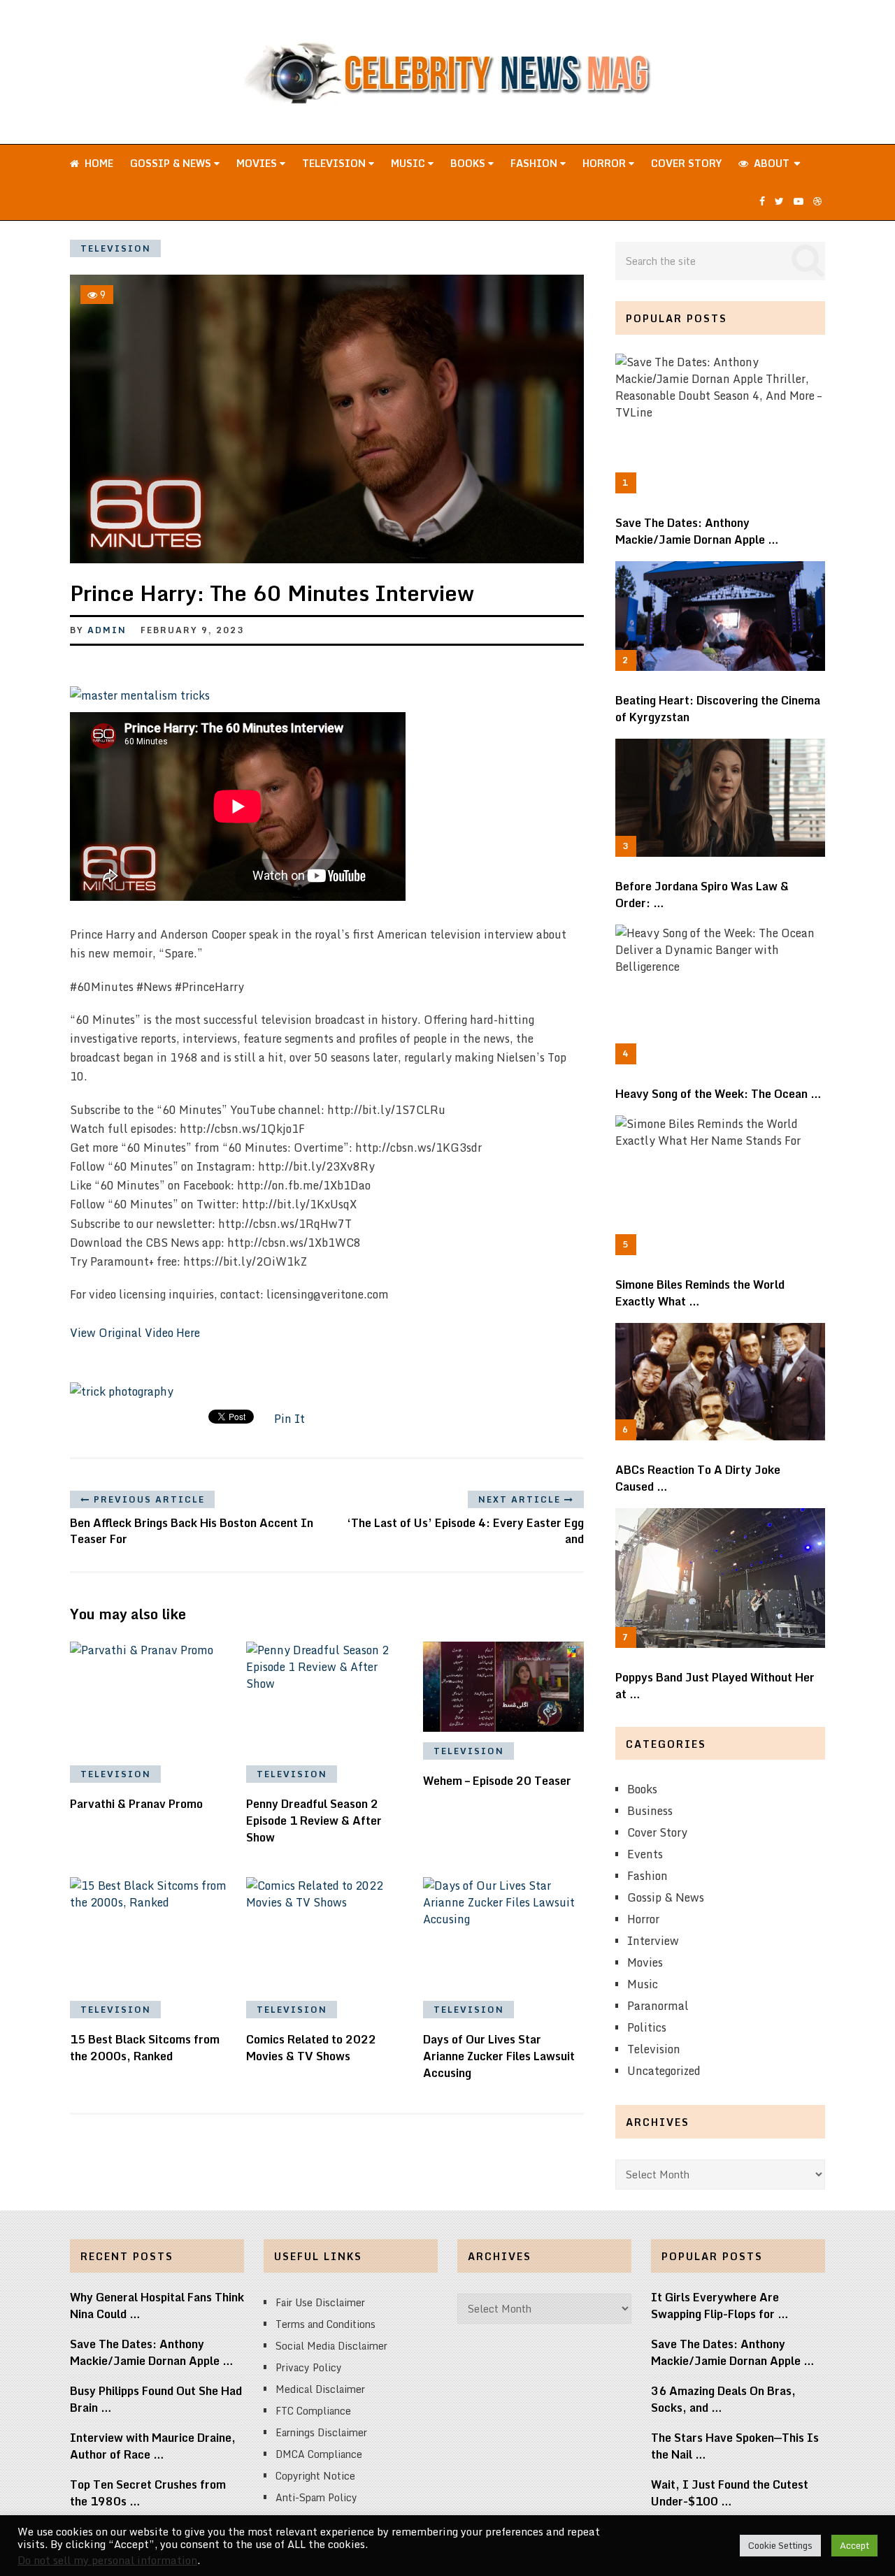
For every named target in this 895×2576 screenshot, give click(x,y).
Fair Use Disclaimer (320, 2302)
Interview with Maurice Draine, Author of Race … (153, 2446)
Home (98, 163)
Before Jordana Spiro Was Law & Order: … (702, 895)
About (770, 163)
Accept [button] (854, 2545)
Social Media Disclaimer (331, 2346)
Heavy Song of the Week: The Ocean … (718, 1094)
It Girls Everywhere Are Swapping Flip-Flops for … (720, 2306)
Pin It (289, 1419)
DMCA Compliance (319, 2454)
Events (645, 1854)
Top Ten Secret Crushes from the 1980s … (148, 2493)
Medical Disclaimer (320, 2389)
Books (469, 163)
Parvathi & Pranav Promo (136, 1804)
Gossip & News (172, 163)
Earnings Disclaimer (321, 2432)
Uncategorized (664, 2071)
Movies (258, 163)
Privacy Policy (309, 2367)
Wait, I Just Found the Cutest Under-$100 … (730, 2493)
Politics (647, 2027)
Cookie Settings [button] (780, 2545)
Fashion (535, 163)
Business (650, 1811)
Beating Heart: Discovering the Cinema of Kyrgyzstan (718, 709)
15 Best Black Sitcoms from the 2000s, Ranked (145, 2048)
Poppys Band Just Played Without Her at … (715, 1686)
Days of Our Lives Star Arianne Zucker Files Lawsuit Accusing (499, 2056)
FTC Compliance (313, 2411)
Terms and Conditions (325, 2324)
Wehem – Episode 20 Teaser (497, 1781)
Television (335, 163)
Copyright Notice (315, 2476)
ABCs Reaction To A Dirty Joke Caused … (698, 1478)
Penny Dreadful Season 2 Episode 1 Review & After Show (314, 1821)
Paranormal (658, 2006)
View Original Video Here (135, 1333)
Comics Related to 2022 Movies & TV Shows (311, 2048)
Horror (606, 163)
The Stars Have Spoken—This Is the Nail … (735, 2446)
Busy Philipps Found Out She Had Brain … (156, 2399)
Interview (653, 1941)
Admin (107, 630)
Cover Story (686, 163)
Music (409, 163)
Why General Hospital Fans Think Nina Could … (157, 2306)
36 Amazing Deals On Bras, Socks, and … (723, 2399)
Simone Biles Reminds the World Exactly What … (700, 1293)
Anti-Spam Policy (316, 2497)
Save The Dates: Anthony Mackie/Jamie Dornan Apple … (697, 531)
